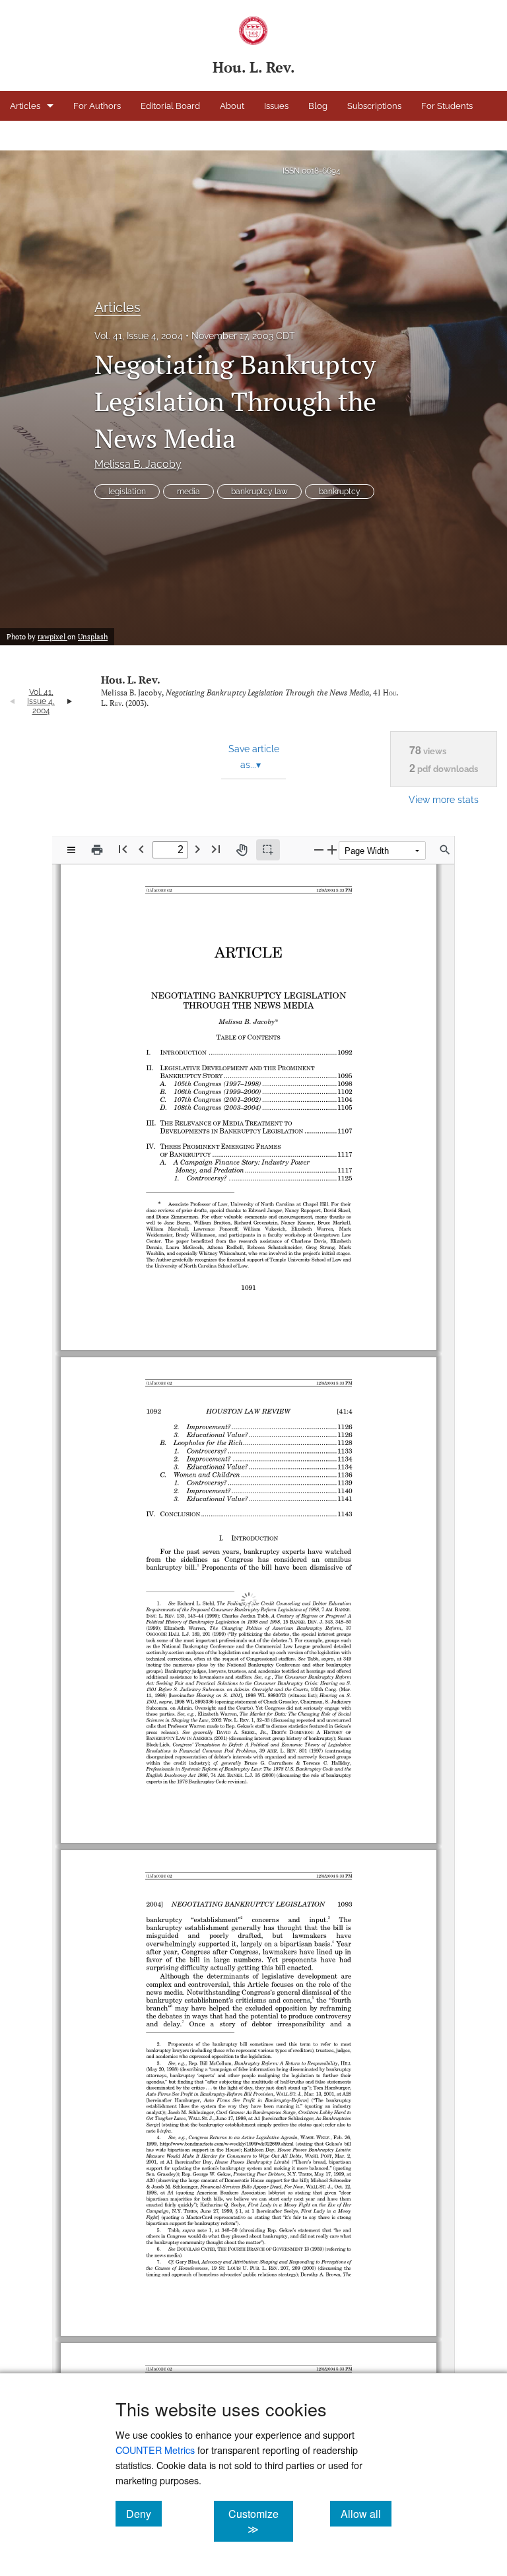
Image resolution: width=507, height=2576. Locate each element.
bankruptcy (340, 492)
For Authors (97, 106)
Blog (318, 106)
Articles (25, 106)
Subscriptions (374, 106)
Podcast (26, 136)
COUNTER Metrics (155, 2450)
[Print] (97, 850)
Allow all (366, 2513)
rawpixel (52, 637)
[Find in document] (445, 850)
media (188, 492)
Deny (144, 2513)
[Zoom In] (332, 850)
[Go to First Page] (123, 849)
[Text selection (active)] (268, 850)
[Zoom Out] (319, 850)
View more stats (444, 799)
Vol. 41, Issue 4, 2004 (139, 336)
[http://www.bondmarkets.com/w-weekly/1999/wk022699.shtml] (227, 2109)
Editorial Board (170, 106)
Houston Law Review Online (118, 136)
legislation (127, 492)
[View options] (71, 850)
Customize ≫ (260, 2521)
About (232, 106)
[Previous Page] (141, 849)
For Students (447, 106)
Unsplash (93, 637)
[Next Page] (197, 849)
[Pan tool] (242, 850)
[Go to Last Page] (216, 849)
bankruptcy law (259, 492)
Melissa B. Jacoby (138, 464)
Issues (276, 106)
